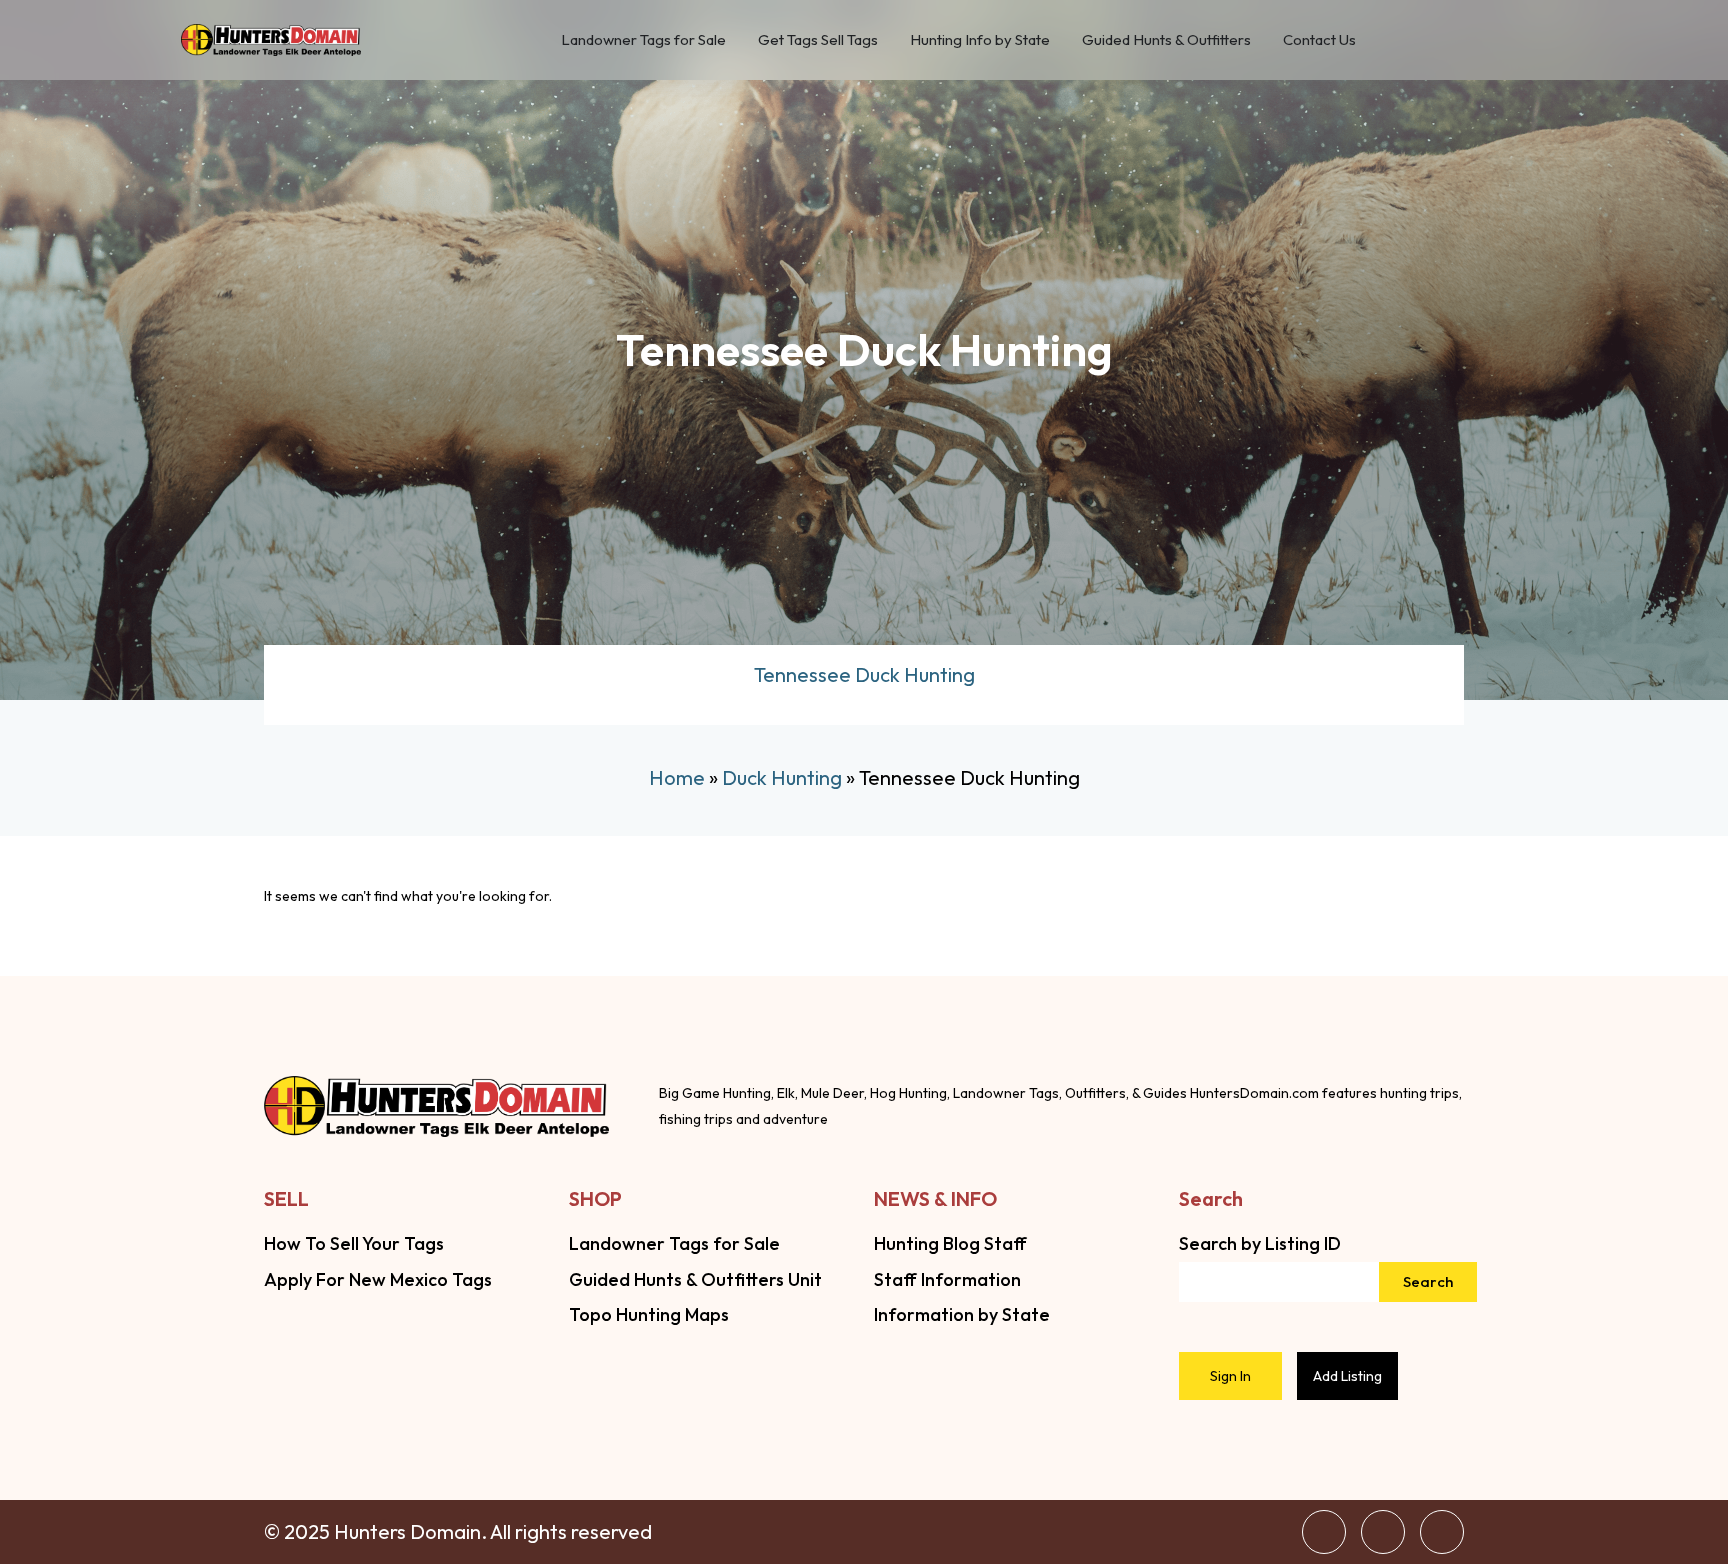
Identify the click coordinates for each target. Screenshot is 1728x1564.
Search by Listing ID (1260, 1243)
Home (677, 777)
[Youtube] (1442, 1532)
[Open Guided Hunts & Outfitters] (1263, 40)
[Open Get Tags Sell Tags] (890, 40)
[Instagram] (1383, 1532)
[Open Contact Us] (1368, 40)
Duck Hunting (782, 777)
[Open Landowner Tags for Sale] (738, 40)
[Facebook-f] (1324, 1532)
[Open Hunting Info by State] (1062, 40)
